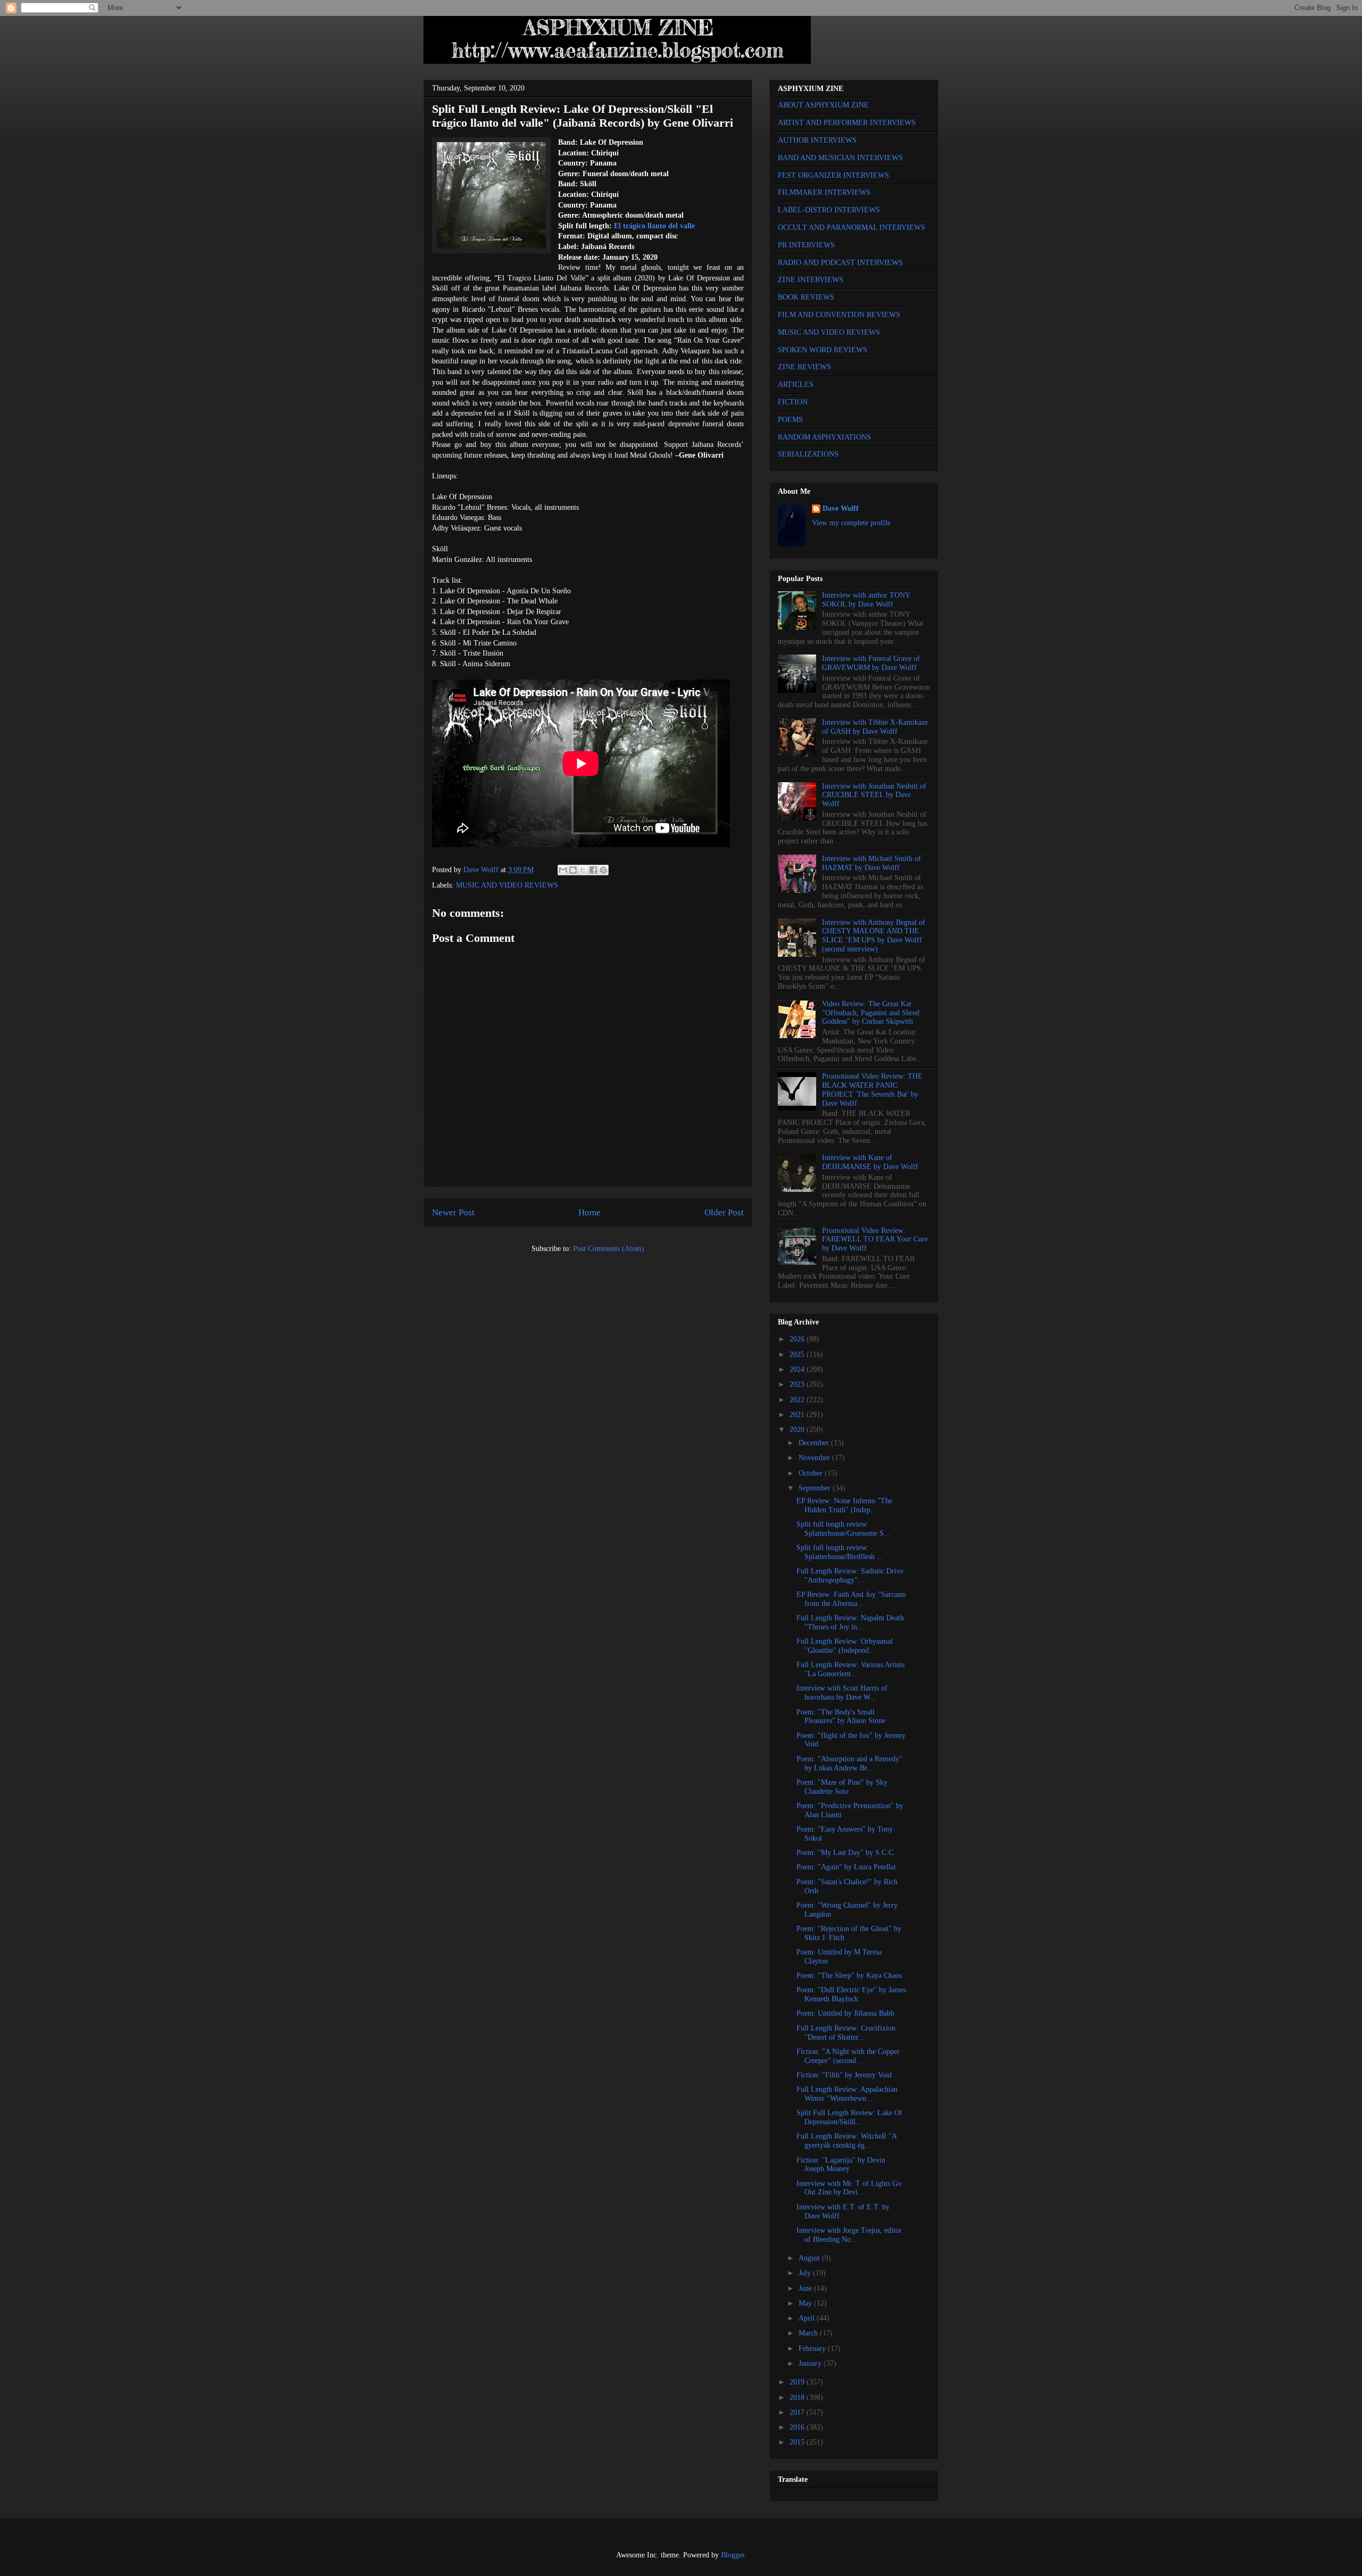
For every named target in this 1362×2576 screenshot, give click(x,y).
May (806, 2303)
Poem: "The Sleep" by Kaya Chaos (849, 1976)
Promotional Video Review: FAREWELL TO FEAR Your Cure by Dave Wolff (875, 1240)
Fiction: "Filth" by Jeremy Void (844, 2075)
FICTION (793, 402)
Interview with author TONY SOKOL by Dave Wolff (866, 600)
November (815, 1458)
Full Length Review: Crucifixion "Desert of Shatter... (846, 2033)
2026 (798, 1339)
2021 (798, 1415)
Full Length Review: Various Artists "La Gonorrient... (850, 1669)
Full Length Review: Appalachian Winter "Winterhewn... (847, 2094)
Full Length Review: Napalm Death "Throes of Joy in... (850, 1622)
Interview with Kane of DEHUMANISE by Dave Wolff (870, 1162)
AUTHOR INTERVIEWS (817, 140)
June (806, 2288)
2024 (798, 1369)
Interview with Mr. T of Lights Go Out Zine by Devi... (849, 2188)
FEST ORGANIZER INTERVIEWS (833, 175)
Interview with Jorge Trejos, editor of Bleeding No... (849, 2235)
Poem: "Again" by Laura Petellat (846, 1867)
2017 (798, 2412)
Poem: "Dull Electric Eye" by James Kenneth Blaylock (851, 1994)
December (815, 1443)
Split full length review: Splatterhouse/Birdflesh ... (840, 1552)
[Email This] (563, 870)
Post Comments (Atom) (609, 1249)
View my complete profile (851, 523)
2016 (798, 2427)
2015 (798, 2442)
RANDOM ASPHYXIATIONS (824, 437)
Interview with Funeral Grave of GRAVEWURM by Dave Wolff (871, 663)
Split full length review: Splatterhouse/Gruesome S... (843, 1529)
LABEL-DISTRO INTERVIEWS (829, 210)
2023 (798, 1384)
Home (589, 1212)
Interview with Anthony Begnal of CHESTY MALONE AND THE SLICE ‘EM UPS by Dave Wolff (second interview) (874, 936)
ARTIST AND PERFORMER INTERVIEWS (847, 123)
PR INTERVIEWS (806, 245)
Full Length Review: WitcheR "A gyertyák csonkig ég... (846, 2141)
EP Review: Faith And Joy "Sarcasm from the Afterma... (851, 1599)
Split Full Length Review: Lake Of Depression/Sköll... (849, 2117)
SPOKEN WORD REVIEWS (823, 350)
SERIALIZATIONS (808, 454)
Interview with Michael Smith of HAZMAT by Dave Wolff (871, 863)
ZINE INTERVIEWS (811, 280)
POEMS (790, 420)
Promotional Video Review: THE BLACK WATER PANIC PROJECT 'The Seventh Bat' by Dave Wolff (872, 1090)
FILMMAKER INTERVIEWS (824, 192)
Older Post (724, 1212)
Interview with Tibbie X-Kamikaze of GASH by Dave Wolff (875, 727)
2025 (798, 1355)
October (812, 1473)
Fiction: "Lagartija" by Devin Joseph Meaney (841, 2165)
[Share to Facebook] (593, 870)
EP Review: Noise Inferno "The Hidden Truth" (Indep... (844, 1505)
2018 (798, 2397)
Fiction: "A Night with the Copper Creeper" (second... (848, 2056)
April (808, 2318)
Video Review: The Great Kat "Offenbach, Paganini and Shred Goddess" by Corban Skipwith (871, 1013)
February (813, 2349)
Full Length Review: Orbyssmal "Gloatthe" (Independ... (845, 1646)
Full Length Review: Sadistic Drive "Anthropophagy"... (850, 1576)
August (810, 2258)
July (806, 2273)
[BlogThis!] (573, 870)
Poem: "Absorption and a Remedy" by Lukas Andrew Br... (849, 1763)
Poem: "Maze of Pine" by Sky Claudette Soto (842, 1787)
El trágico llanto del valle (654, 226)
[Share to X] (583, 870)
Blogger (733, 2555)
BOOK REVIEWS (806, 297)
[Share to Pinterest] (603, 870)
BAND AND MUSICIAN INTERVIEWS (840, 158)
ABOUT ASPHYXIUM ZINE (823, 105)
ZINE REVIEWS (804, 367)
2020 (798, 1430)
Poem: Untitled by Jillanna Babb (845, 2013)
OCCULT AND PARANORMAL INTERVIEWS (852, 227)
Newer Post (453, 1212)
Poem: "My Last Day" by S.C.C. (846, 1853)
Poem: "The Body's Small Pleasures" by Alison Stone (841, 1717)
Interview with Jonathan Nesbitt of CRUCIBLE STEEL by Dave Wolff (874, 795)
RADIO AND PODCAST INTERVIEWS (840, 263)
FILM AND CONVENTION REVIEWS (839, 315)
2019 (798, 2382)
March (809, 2333)
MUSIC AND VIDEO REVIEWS (507, 885)
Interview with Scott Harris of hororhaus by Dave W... (842, 1693)
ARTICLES (796, 384)
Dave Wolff (841, 508)
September (816, 1488)
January (811, 2363)
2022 (798, 1400)
